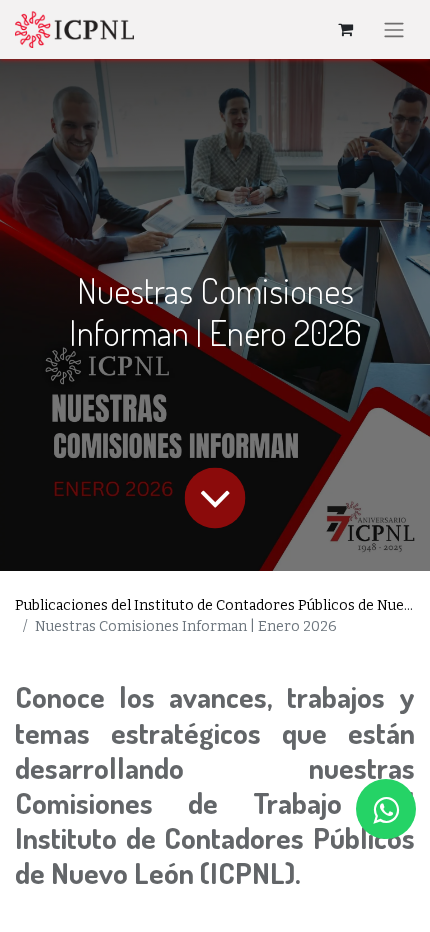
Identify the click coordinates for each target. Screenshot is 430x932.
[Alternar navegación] (394, 29)
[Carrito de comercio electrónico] (345, 29)
